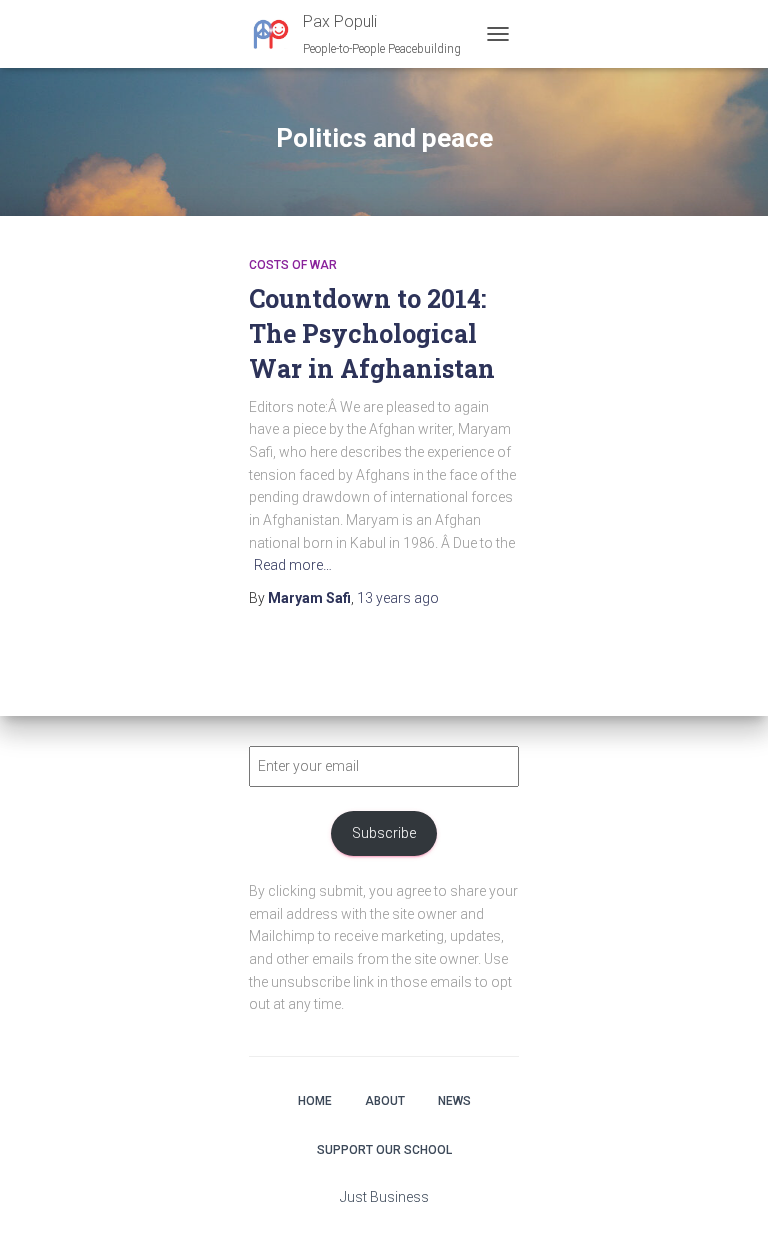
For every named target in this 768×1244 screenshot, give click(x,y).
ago (398, 598)
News (454, 1101)
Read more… (293, 565)
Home (315, 1101)
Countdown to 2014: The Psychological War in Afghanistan (372, 333)
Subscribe (384, 833)
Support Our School (384, 1150)
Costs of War (293, 265)
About (385, 1101)
